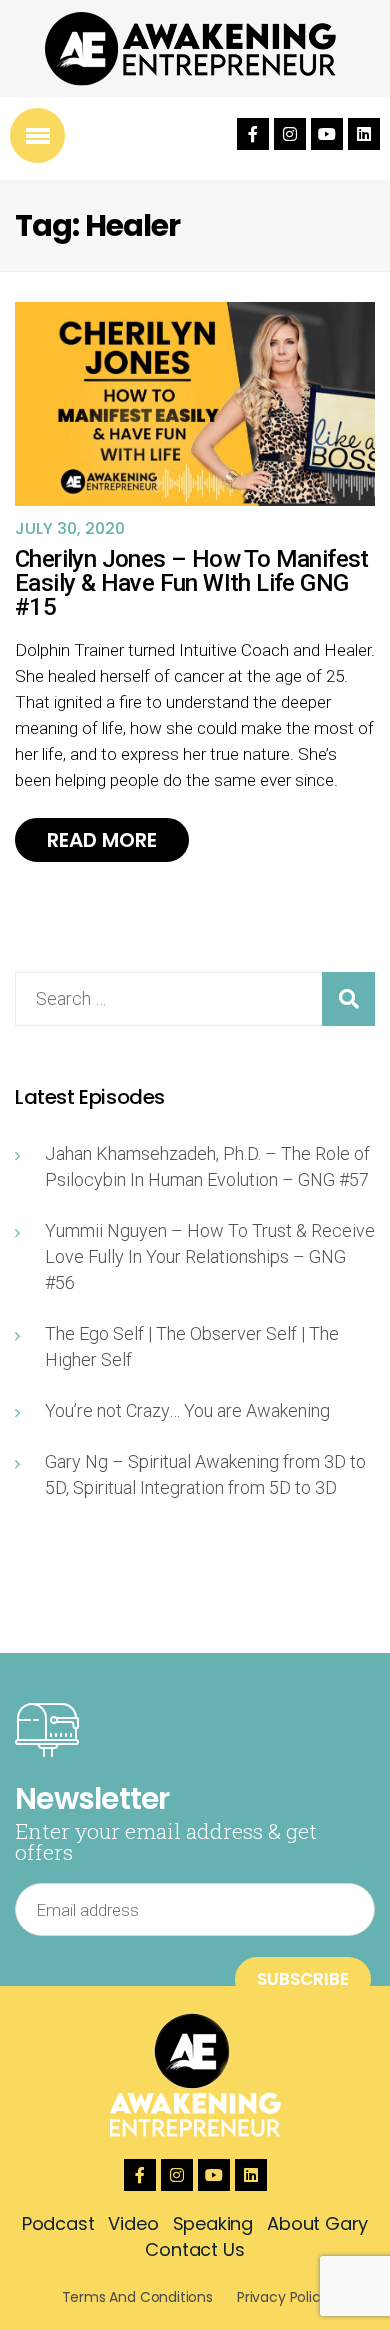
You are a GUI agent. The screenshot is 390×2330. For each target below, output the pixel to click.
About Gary (317, 2223)
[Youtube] (327, 134)
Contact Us (194, 2249)
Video (133, 2223)
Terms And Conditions (137, 2297)
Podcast (58, 2223)
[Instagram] (290, 134)
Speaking (213, 2223)
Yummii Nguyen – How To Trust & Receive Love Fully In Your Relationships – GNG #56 (210, 1256)
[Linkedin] (364, 134)
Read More (102, 840)
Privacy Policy (282, 2297)
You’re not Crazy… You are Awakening (187, 1410)
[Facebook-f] (253, 134)
